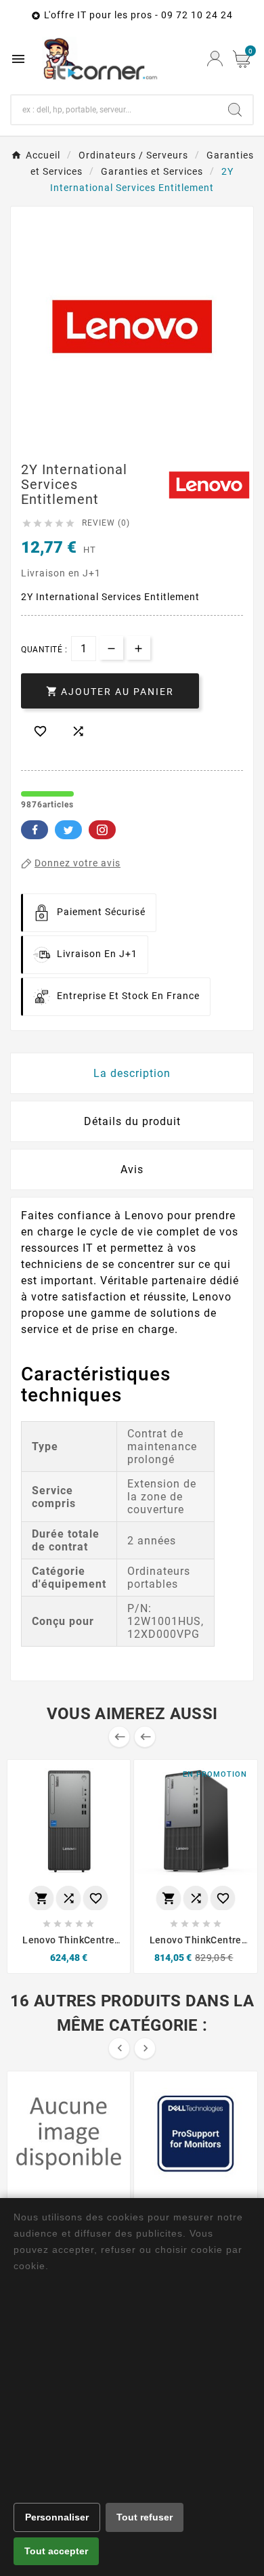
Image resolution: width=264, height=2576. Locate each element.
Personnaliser (57, 2517)
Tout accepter (56, 2551)
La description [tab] (132, 1073)
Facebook (35, 830)
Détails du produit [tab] (132, 1121)
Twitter (68, 830)
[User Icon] (215, 59)
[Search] (235, 110)
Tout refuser (145, 2517)
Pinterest (102, 830)
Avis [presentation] (132, 1169)
